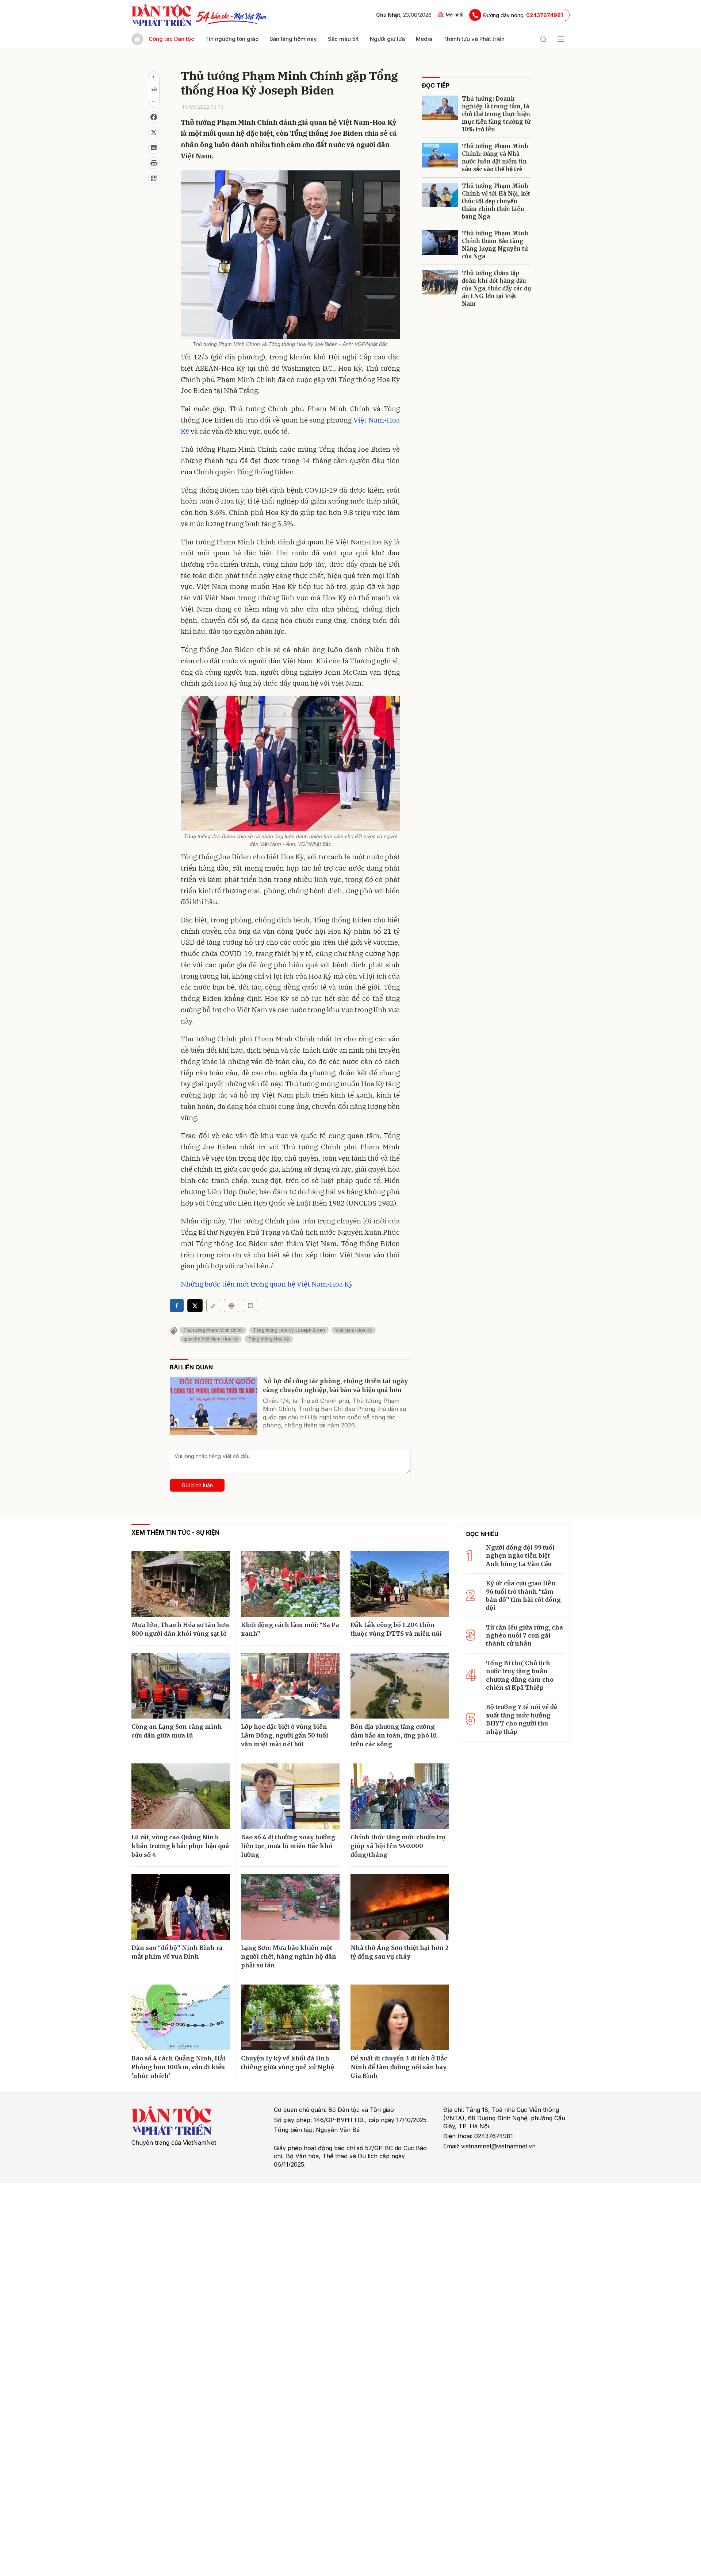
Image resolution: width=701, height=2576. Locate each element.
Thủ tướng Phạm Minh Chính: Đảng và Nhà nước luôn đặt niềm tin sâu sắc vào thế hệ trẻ (495, 158)
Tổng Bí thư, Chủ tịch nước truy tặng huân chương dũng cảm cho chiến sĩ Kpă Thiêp (520, 1675)
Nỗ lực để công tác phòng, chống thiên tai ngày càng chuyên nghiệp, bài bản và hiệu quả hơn (335, 1385)
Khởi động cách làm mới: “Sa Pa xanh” (290, 1629)
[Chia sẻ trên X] (154, 132)
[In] (231, 1306)
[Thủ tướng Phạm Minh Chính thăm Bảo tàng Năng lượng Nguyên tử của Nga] (440, 242)
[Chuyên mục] (561, 39)
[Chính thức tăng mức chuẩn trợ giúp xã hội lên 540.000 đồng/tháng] (400, 1796)
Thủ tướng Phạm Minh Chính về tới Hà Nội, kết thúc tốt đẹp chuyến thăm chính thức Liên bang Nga (496, 201)
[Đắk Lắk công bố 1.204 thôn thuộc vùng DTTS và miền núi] (400, 1584)
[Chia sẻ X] (195, 1306)
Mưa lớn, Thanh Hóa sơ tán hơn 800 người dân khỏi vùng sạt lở (180, 1629)
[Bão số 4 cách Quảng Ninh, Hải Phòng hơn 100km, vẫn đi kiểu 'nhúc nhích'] (181, 2017)
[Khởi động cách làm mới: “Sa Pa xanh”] (290, 1584)
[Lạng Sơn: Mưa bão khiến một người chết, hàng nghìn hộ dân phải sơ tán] (290, 1907)
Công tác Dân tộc (171, 39)
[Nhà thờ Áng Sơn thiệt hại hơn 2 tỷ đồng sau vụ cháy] (400, 1907)
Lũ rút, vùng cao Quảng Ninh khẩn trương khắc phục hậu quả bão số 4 (180, 1846)
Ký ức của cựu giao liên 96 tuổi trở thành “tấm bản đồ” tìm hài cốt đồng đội (523, 1595)
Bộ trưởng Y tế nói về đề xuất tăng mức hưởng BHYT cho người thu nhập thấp (522, 1719)
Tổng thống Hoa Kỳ (269, 1339)
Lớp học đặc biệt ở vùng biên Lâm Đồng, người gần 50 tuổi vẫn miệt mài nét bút (285, 1735)
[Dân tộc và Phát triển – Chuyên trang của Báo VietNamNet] (161, 15)
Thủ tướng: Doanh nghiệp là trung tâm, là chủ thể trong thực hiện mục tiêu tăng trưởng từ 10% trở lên (496, 114)
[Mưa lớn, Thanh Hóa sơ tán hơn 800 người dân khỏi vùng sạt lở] (181, 1584)
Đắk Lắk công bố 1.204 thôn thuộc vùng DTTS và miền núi (396, 1629)
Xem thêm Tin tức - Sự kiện (175, 1532)
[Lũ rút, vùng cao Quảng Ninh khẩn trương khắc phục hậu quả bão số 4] (181, 1796)
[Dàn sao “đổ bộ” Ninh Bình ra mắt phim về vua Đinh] (181, 1907)
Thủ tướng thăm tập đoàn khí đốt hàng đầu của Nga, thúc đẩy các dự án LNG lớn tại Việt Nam (497, 288)
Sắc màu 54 (343, 39)
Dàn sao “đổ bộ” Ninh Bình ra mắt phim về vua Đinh (177, 1952)
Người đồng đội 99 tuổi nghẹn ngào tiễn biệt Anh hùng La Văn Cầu (520, 1556)
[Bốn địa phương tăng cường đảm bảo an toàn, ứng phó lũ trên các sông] (400, 1686)
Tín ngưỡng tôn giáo (232, 39)
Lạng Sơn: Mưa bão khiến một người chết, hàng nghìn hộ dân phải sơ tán (289, 1956)
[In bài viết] (154, 163)
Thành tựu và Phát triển (474, 39)
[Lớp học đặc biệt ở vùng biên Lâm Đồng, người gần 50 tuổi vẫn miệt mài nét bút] (290, 1686)
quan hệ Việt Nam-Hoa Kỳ (211, 1339)
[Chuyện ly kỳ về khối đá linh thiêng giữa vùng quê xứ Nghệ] (290, 2017)
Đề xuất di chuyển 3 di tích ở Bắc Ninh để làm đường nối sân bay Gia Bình (399, 2067)
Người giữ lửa (387, 39)
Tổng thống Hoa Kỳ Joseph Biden (289, 1330)
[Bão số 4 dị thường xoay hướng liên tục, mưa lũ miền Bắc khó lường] (290, 1796)
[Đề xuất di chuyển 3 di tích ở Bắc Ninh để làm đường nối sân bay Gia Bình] (400, 2017)
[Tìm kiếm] (543, 39)
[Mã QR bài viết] (154, 178)
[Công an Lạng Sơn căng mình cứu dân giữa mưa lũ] (181, 1686)
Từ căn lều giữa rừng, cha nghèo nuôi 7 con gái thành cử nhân (524, 1636)
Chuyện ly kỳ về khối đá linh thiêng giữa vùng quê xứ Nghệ (288, 2063)
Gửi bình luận (197, 1485)
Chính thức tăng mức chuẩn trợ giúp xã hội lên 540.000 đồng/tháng (398, 1846)
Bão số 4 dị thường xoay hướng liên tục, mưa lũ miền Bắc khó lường (288, 1846)
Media (424, 39)
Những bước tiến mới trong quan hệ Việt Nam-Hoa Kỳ (267, 1284)
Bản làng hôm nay (293, 39)
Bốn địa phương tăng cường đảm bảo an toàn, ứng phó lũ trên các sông (394, 1735)
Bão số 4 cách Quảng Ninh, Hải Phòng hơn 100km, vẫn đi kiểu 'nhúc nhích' (178, 2067)
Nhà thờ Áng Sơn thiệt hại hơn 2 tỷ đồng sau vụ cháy (400, 1952)
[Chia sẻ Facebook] (154, 117)
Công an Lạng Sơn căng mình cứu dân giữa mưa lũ (177, 1731)
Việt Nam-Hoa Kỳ (354, 1330)
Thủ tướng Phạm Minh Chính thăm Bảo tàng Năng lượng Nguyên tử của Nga (495, 245)
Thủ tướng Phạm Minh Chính (213, 1330)
